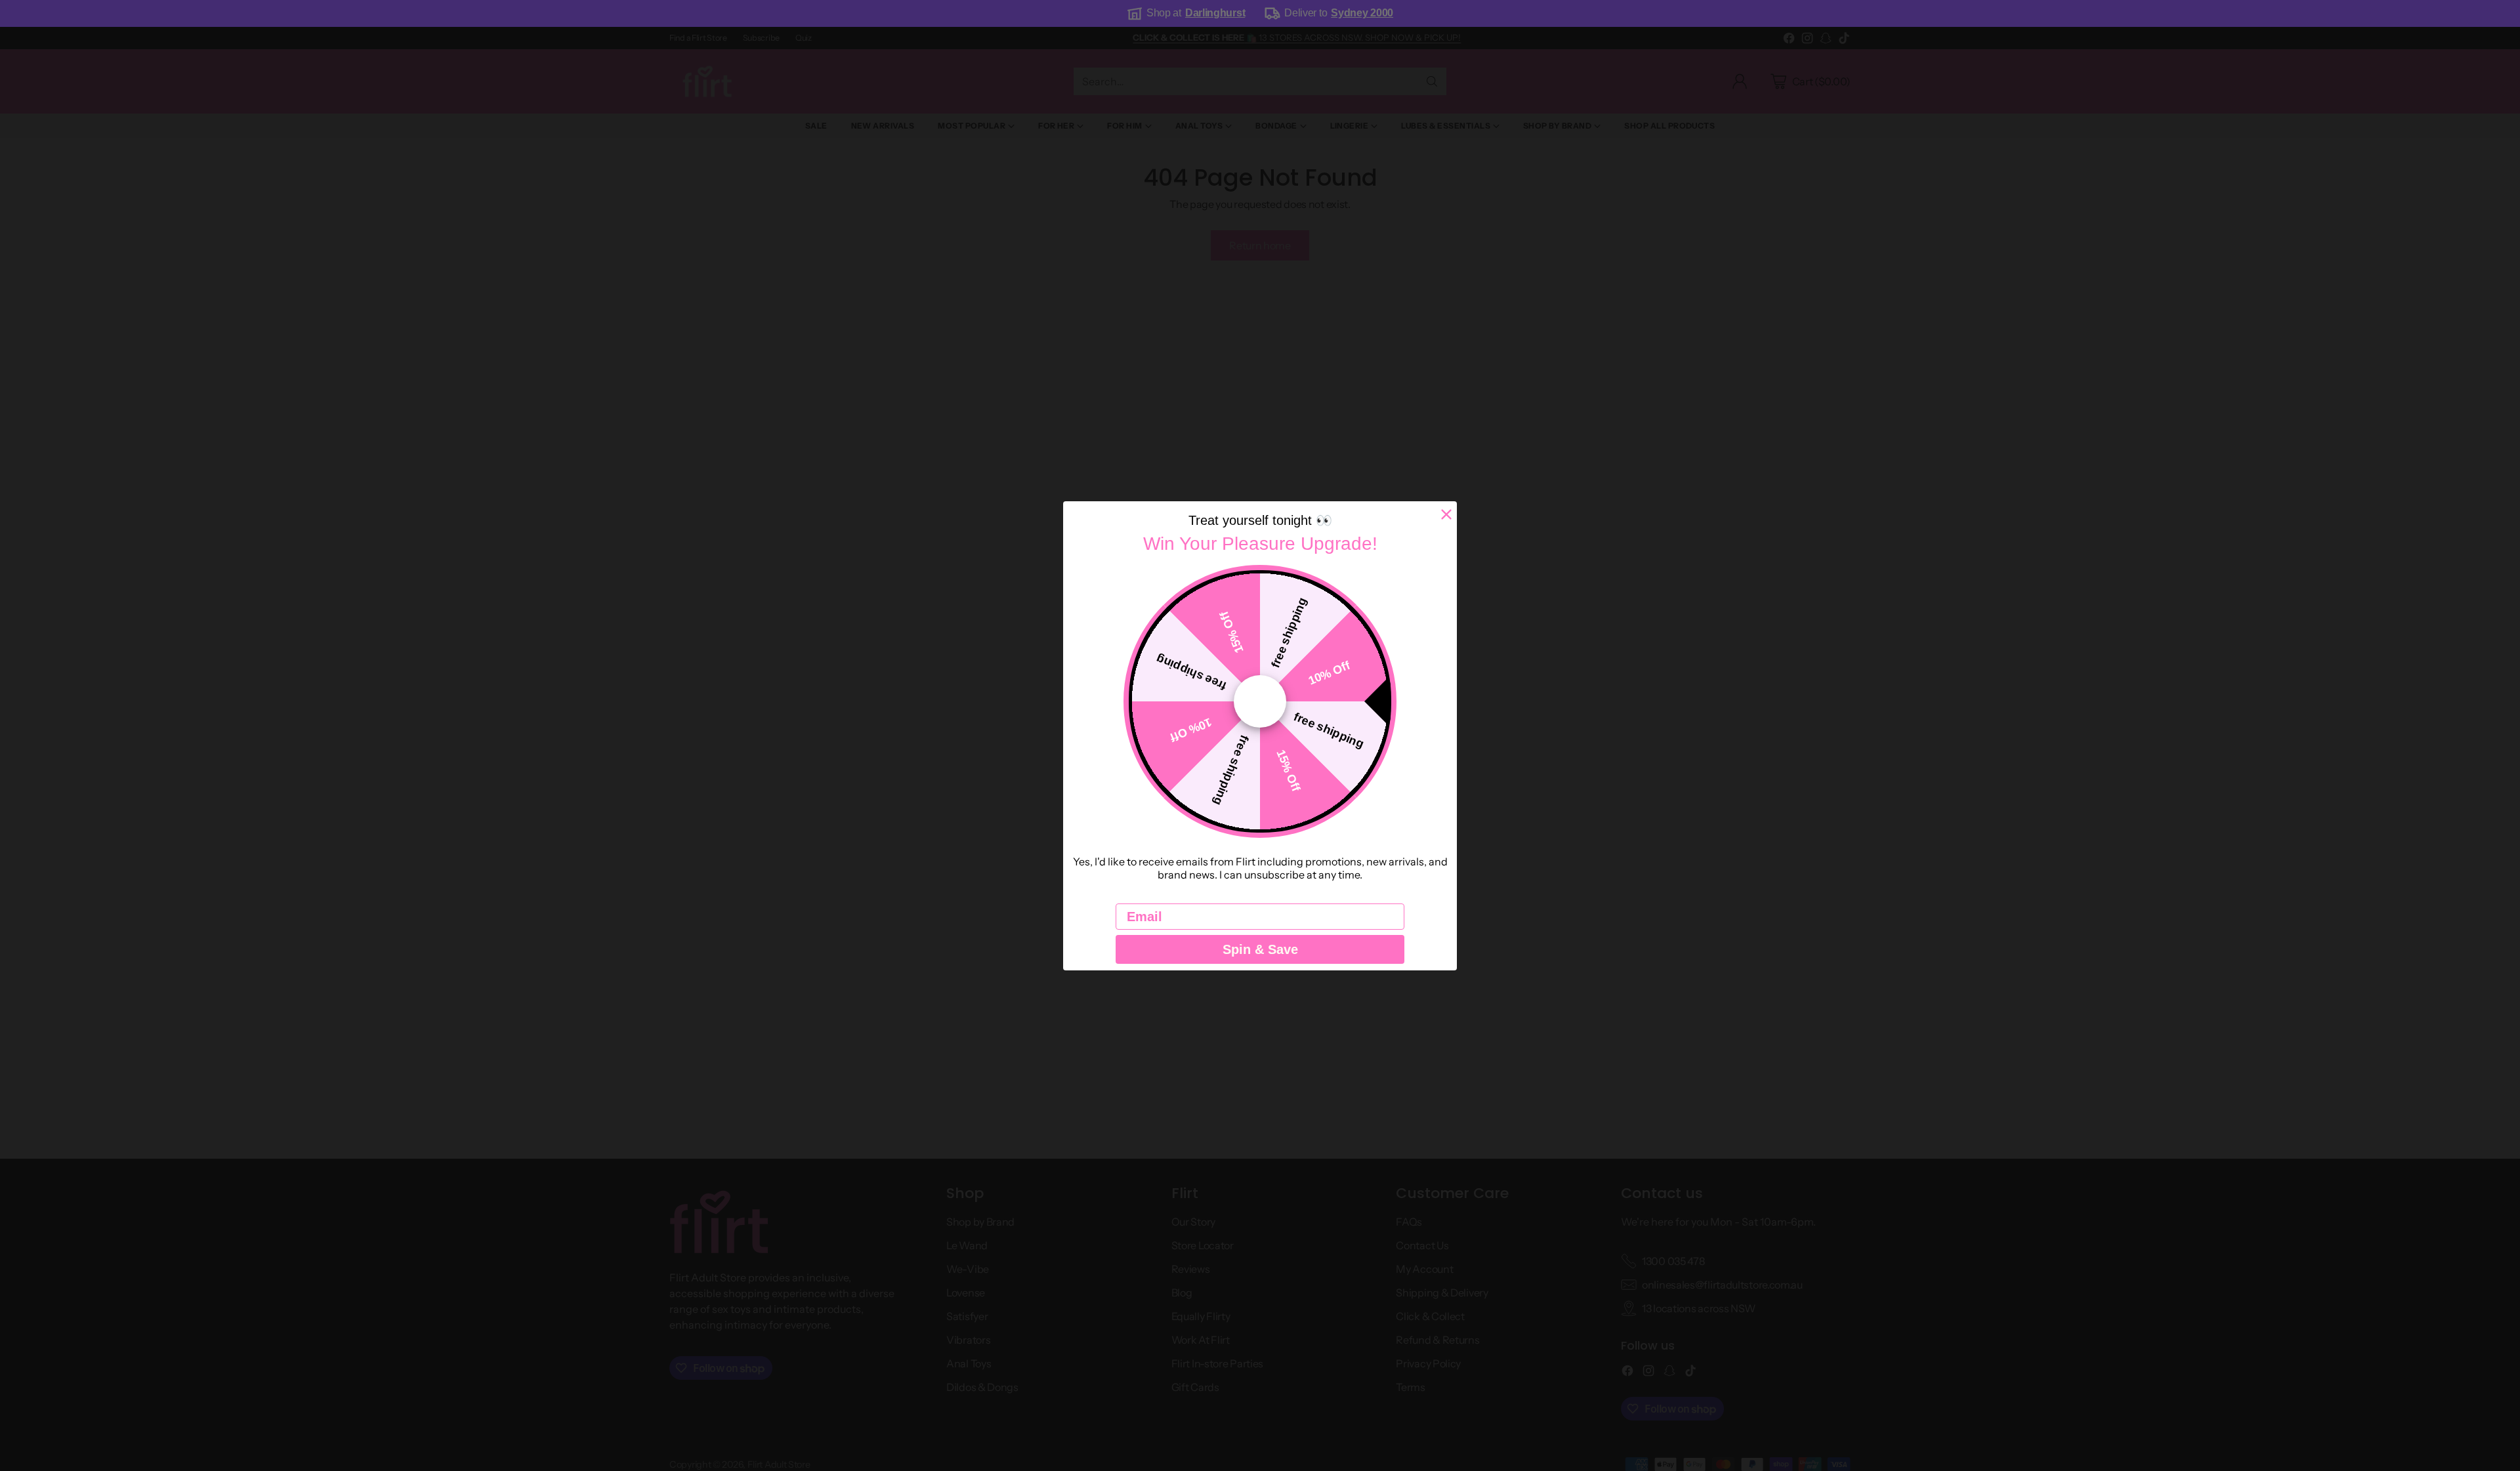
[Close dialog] (1446, 514)
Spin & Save (1260, 949)
